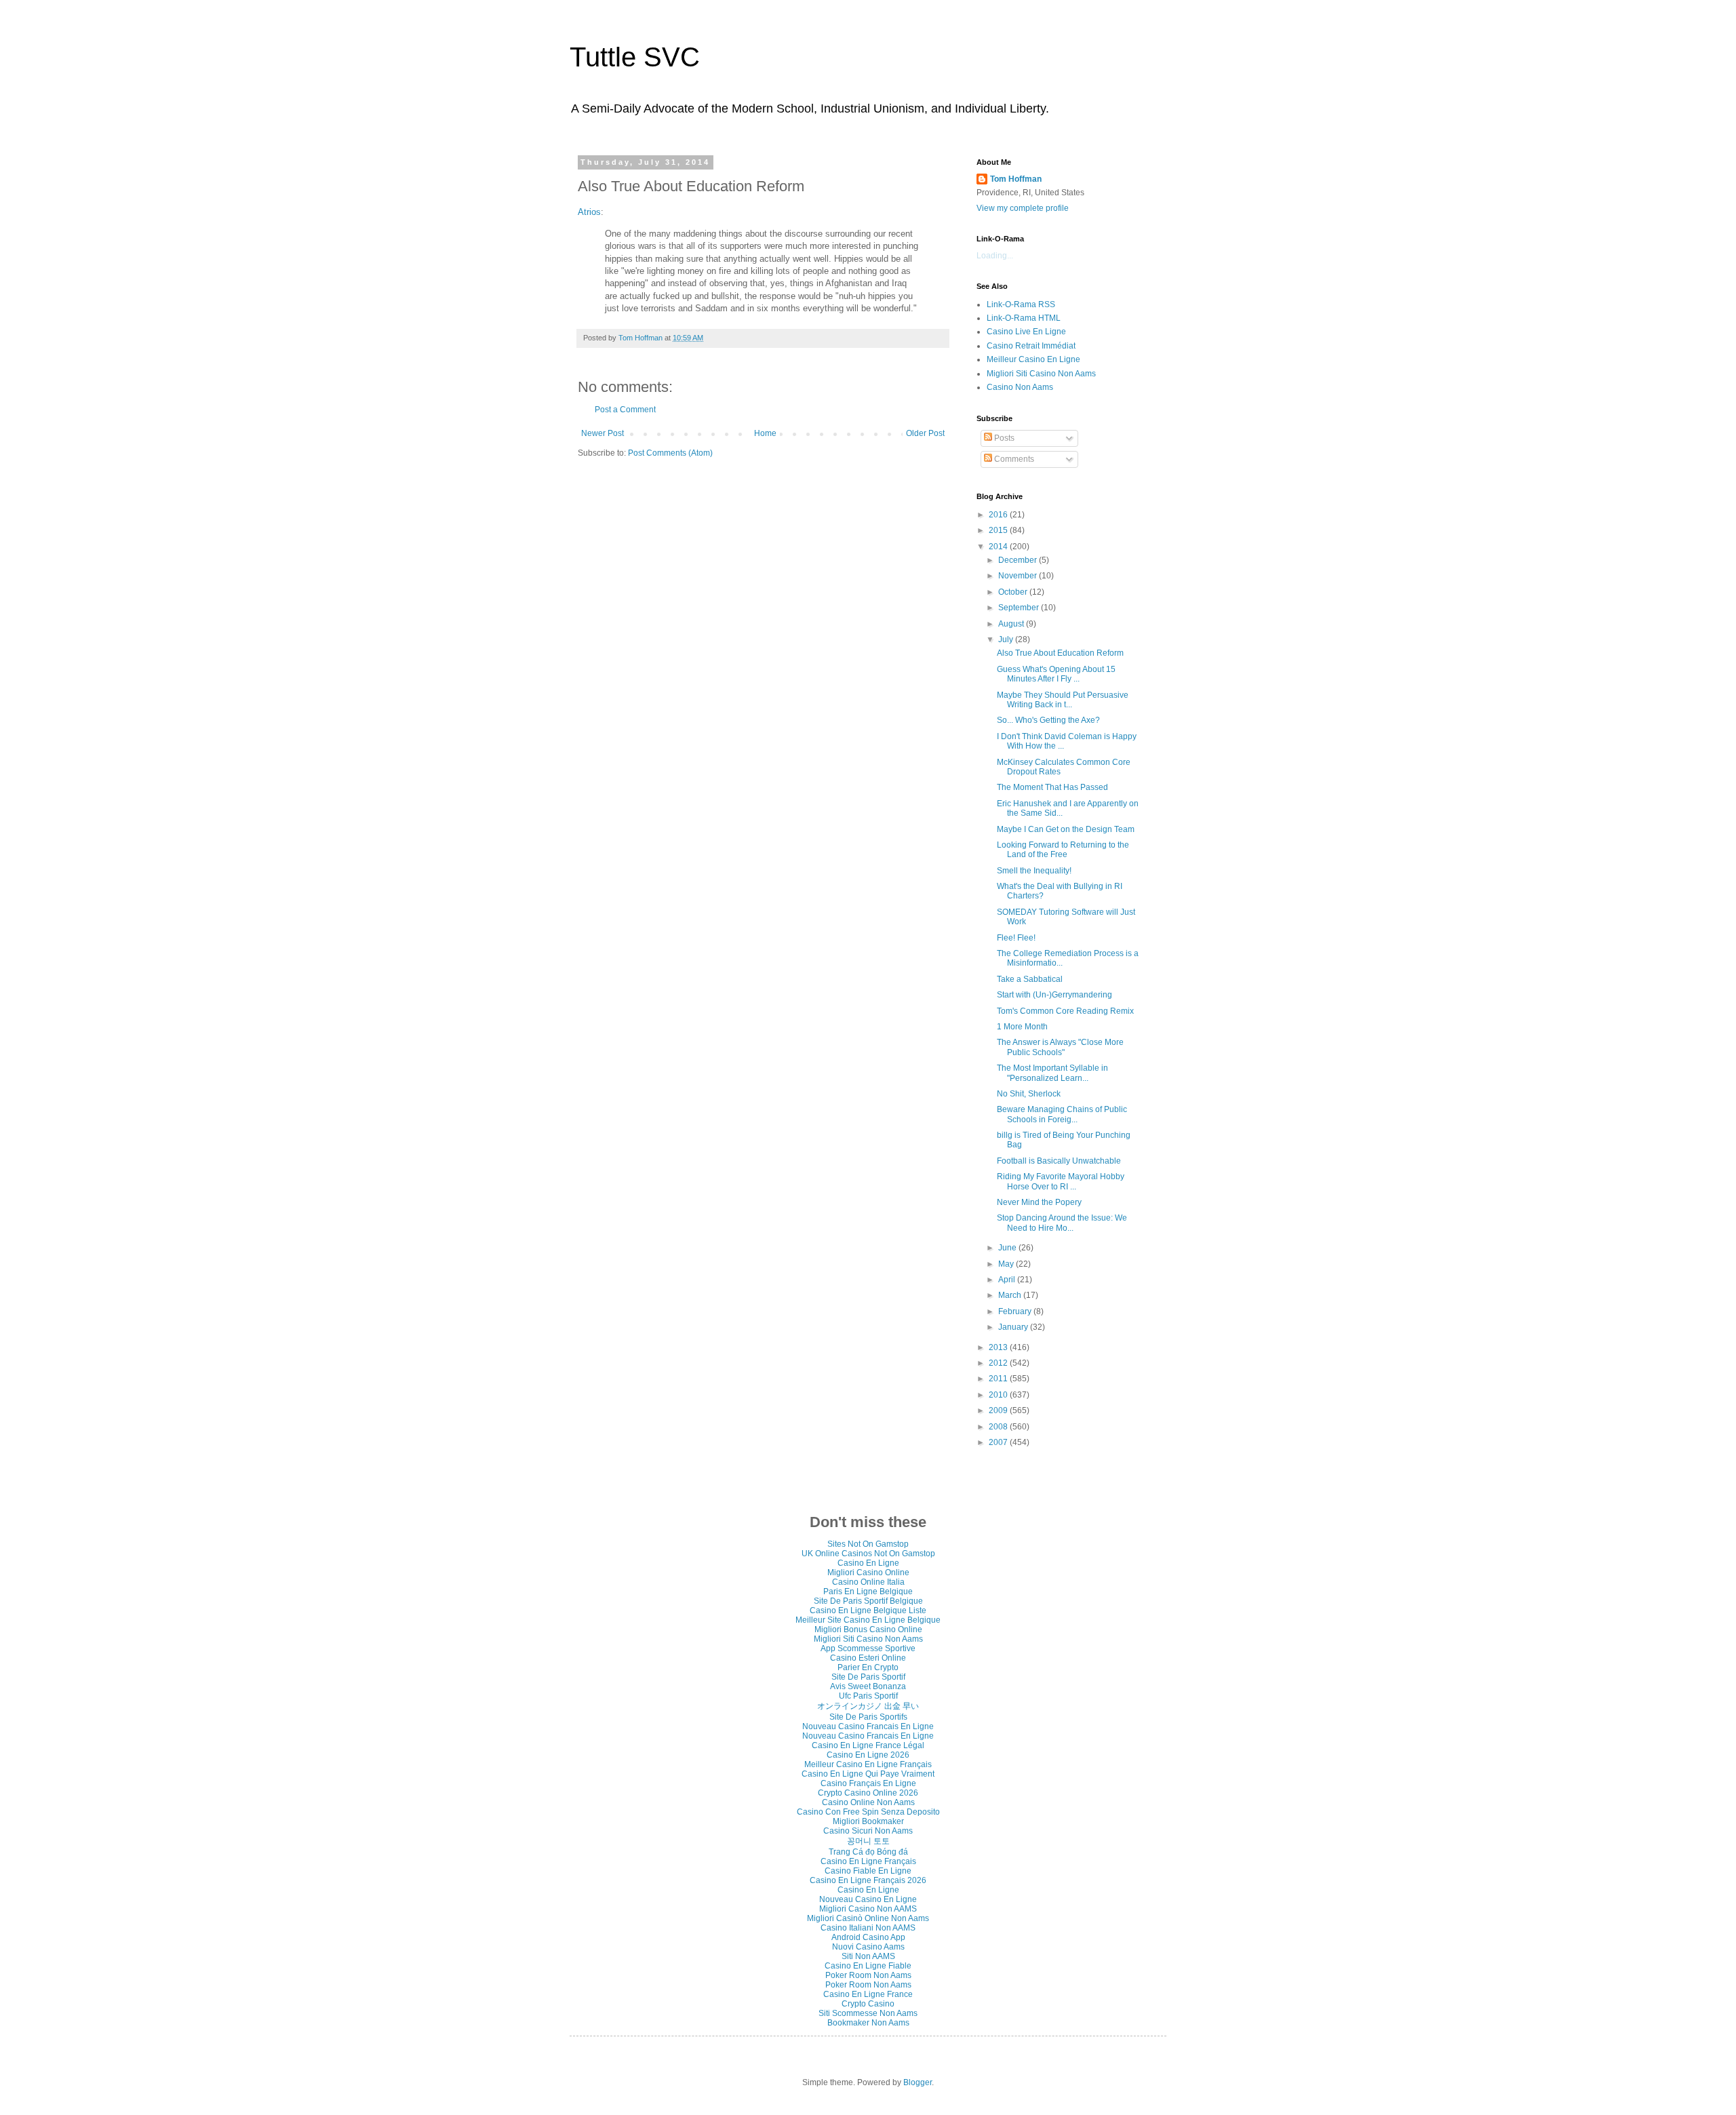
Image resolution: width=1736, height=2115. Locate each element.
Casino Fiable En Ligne (868, 1871)
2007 (999, 1442)
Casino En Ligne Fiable (868, 1966)
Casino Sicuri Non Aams (868, 1831)
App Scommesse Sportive (868, 1648)
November (1019, 576)
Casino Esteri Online (868, 1658)
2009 (999, 1410)
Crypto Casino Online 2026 (868, 1793)
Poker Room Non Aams (868, 1975)
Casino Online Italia (868, 1582)
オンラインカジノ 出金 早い (868, 1706)
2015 (999, 530)
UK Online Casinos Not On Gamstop (868, 1554)
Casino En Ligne (868, 1563)
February (1016, 1311)
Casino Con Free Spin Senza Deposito (868, 1812)
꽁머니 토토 (868, 1841)
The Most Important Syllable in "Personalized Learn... (1052, 1073)
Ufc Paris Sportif (868, 1696)
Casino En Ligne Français (868, 1861)
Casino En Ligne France (868, 1994)
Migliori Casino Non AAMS (868, 1909)
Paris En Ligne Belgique (868, 1592)
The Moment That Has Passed (1052, 787)
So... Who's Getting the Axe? (1048, 720)
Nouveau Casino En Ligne (868, 1899)
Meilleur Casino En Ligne (1033, 359)
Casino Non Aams (1020, 387)
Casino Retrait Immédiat (1031, 346)
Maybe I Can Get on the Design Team (1066, 829)
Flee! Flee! (1016, 938)
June (1008, 1248)
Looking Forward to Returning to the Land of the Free (1063, 850)
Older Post (925, 433)
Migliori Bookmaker (868, 1821)
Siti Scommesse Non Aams (868, 2013)
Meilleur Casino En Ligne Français (868, 1764)
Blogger (918, 2082)
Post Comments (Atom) (670, 453)
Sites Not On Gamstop (868, 1544)
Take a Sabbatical (1030, 979)
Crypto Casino (868, 2004)
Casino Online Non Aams (868, 1802)
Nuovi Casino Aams (868, 1947)
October (1014, 592)
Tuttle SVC (635, 57)
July (1007, 639)
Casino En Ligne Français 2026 (868, 1880)
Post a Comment (625, 410)
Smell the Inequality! (1034, 871)
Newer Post (603, 433)
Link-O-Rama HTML (1024, 318)
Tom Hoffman (1016, 179)
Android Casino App (868, 1937)
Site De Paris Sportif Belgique (868, 1601)
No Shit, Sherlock (1029, 1094)
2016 (999, 515)
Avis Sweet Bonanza (868, 1686)
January (1014, 1327)
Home (765, 433)
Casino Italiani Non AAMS (868, 1928)
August (1012, 624)
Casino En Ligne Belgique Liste (868, 1610)
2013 (999, 1347)
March (1011, 1295)
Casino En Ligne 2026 (868, 1755)
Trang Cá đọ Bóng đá (868, 1852)
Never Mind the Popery (1039, 1202)
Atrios (589, 212)
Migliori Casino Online (868, 1573)
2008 (999, 1427)
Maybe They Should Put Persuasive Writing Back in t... (1063, 700)
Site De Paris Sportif (868, 1677)
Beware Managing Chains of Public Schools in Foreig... (1062, 1114)
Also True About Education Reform (1060, 653)
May (1007, 1264)
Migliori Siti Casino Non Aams (1041, 374)
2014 (999, 547)
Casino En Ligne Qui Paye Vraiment (868, 1774)
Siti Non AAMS (868, 1956)
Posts (1003, 438)
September (1020, 608)
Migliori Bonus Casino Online (868, 1629)
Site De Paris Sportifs (868, 1717)
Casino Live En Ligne (1026, 332)
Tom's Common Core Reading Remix (1065, 1011)
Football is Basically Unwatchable (1059, 1161)
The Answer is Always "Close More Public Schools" (1060, 1047)
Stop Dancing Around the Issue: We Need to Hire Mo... (1062, 1223)
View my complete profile (1023, 208)
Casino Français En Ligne (868, 1783)
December (1019, 560)
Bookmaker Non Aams (868, 2023)
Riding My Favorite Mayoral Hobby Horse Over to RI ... (1061, 1181)
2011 (999, 1379)
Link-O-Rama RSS (1021, 304)
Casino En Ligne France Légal (868, 1745)
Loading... (995, 256)
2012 (999, 1363)
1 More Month (1022, 1027)
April (1008, 1280)
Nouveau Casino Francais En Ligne (868, 1726)
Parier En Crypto (868, 1667)
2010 (999, 1395)
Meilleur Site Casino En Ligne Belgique (868, 1620)
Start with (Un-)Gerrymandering (1054, 995)
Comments (1013, 459)
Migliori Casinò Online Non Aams (868, 1918)
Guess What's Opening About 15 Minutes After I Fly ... (1056, 674)
